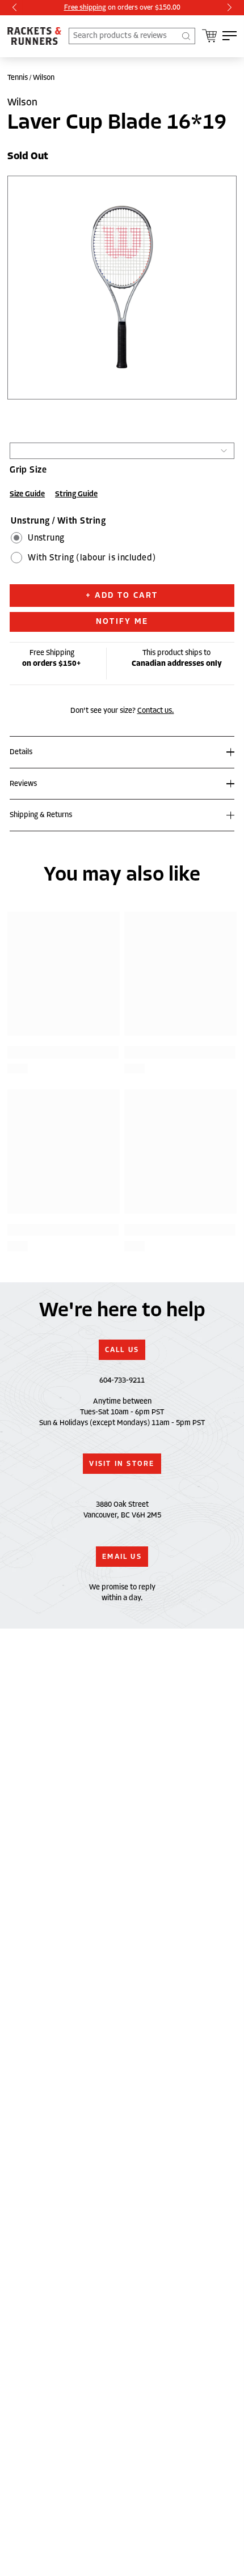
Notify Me (122, 621)
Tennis (18, 78)
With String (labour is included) (92, 558)
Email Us (122, 1557)
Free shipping (85, 7)
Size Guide (27, 494)
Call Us (122, 1350)
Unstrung (46, 538)
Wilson (44, 78)
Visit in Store (122, 1464)
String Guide (76, 494)
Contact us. (156, 711)
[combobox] (132, 36)
